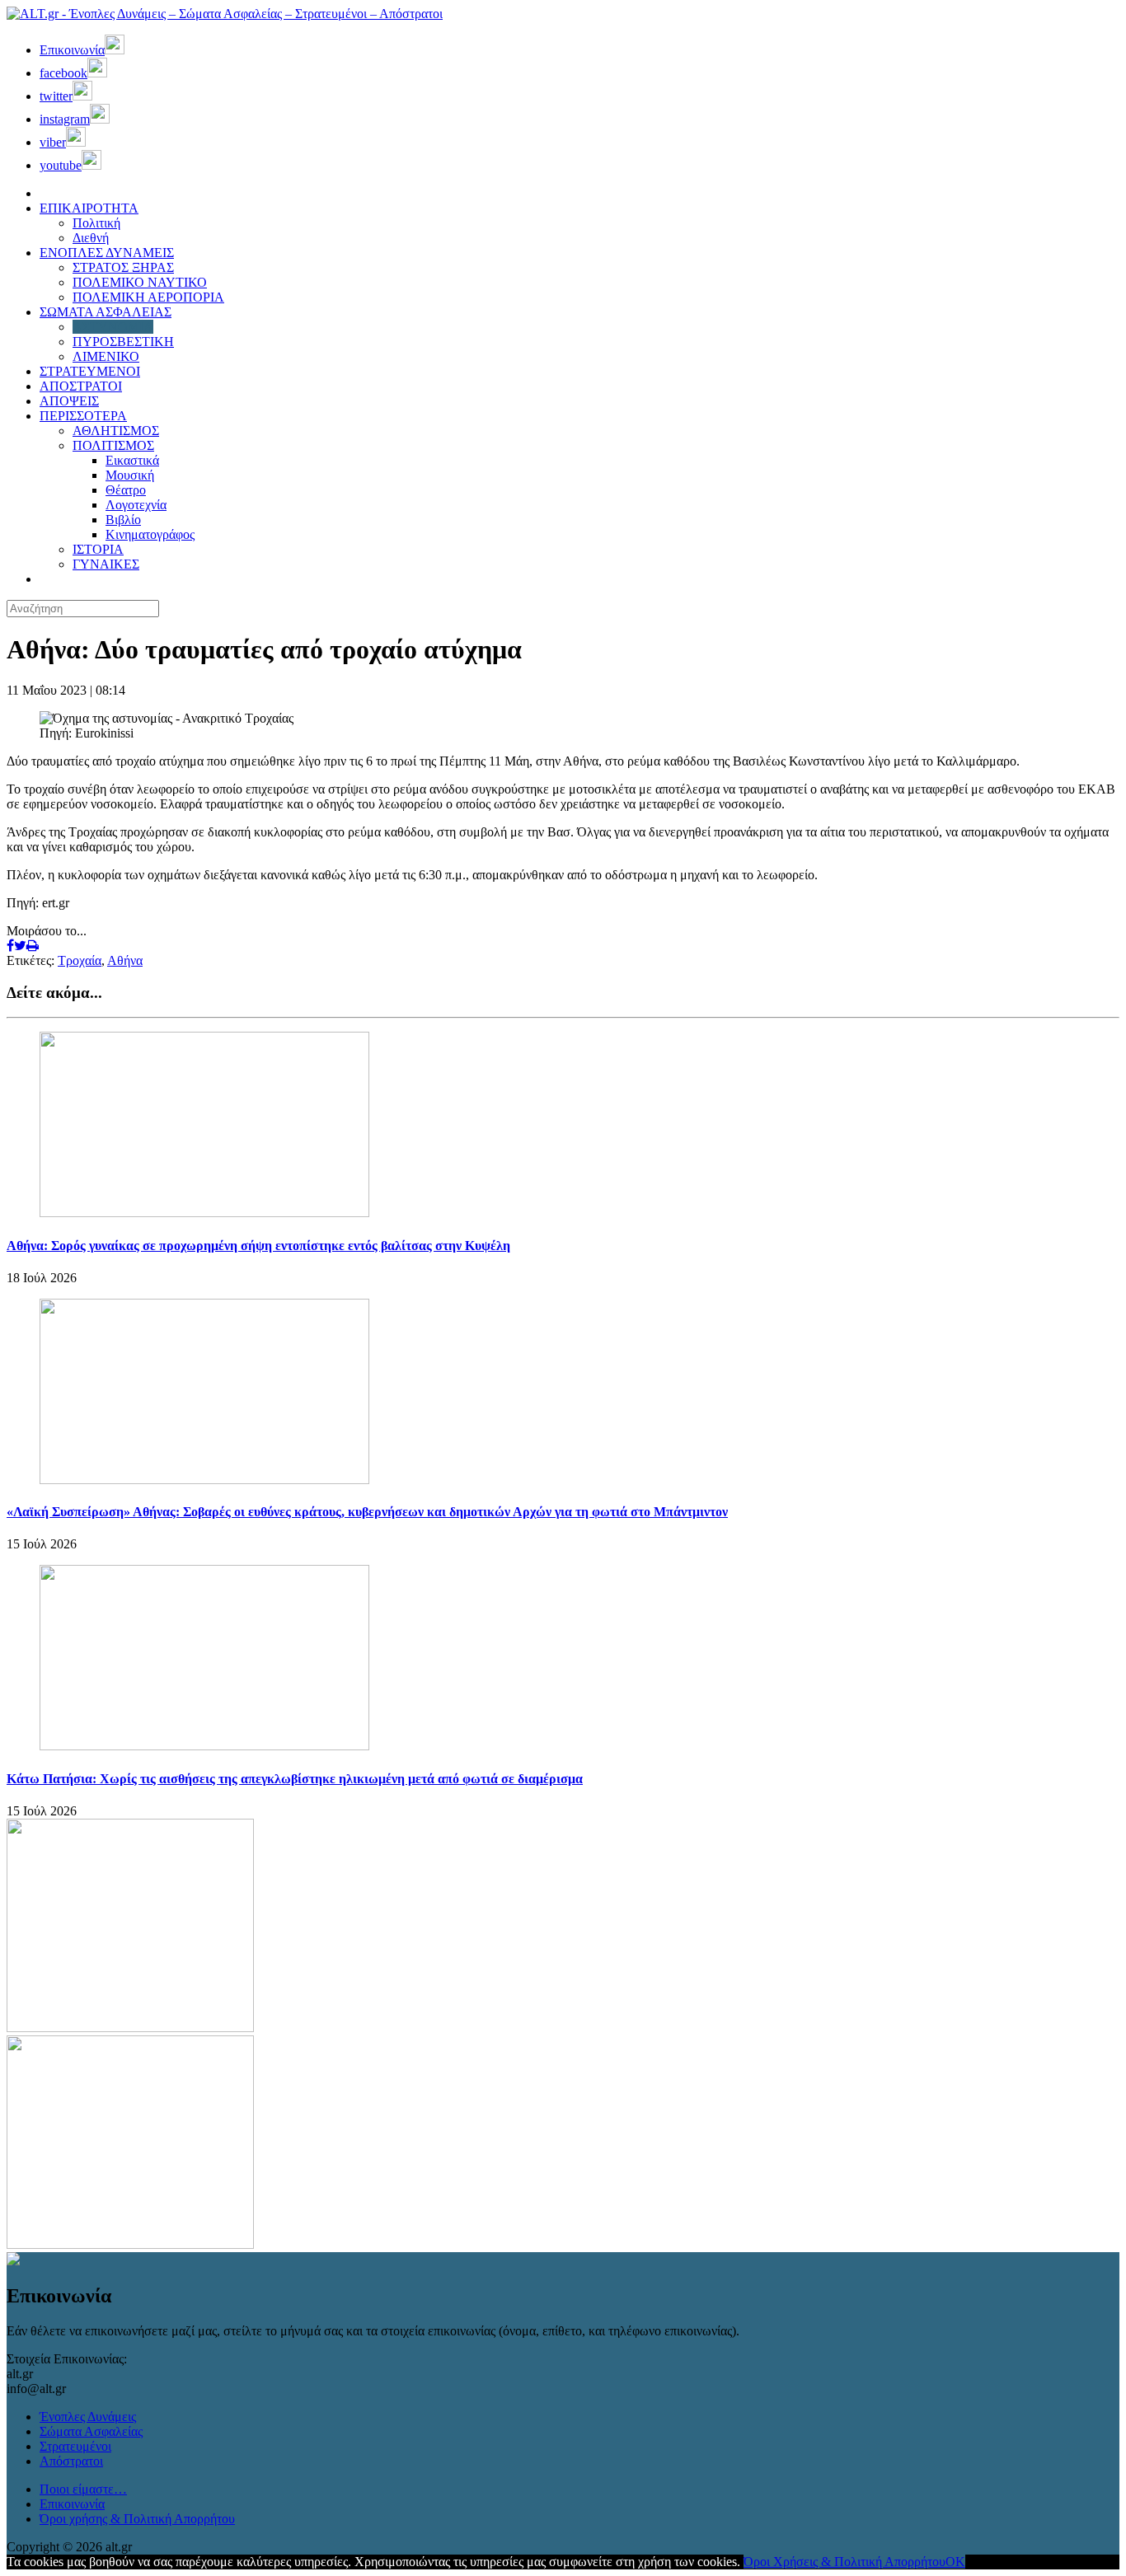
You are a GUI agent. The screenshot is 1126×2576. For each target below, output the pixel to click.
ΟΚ (955, 2562)
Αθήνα (125, 960)
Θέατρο (126, 490)
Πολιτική (96, 223)
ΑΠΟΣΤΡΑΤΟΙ (81, 386)
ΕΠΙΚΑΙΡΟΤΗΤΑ (89, 208)
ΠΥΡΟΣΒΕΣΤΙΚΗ (123, 342)
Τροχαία (80, 960)
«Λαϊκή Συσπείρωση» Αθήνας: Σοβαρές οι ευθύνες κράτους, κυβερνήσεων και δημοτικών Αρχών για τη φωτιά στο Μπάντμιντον (367, 1512)
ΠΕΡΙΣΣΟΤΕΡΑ (83, 416)
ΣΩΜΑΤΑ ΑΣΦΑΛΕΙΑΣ (106, 312)
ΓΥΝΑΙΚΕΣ (106, 564)
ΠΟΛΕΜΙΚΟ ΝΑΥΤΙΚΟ (140, 282)
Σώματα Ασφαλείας (91, 2431)
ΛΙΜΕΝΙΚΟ (106, 356)
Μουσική (130, 475)
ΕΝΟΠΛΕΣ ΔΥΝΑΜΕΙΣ (107, 253)
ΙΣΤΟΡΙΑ (98, 549)
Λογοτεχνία (136, 505)
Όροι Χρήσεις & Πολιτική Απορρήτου (844, 2562)
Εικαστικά (132, 460)
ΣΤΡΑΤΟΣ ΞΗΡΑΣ (123, 267)
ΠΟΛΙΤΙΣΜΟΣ (113, 445)
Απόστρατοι (71, 2461)
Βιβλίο (123, 520)
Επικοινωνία (72, 2504)
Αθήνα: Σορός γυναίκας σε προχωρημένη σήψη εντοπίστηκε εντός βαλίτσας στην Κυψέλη (258, 1246)
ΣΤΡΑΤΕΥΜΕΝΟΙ (90, 371)
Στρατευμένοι (75, 2446)
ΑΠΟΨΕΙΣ (69, 401)
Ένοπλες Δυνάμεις (88, 2417)
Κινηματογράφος (150, 534)
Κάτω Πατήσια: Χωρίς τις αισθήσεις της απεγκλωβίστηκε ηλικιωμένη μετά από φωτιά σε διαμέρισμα (295, 1779)
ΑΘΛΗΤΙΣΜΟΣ (116, 431)
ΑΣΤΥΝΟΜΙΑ (113, 327)
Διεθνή (91, 238)
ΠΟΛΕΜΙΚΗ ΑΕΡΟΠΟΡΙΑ (148, 297)
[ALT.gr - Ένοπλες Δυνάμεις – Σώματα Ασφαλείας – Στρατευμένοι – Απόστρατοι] (225, 14)
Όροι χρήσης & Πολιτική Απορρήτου (137, 2519)
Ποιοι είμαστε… (83, 2489)
